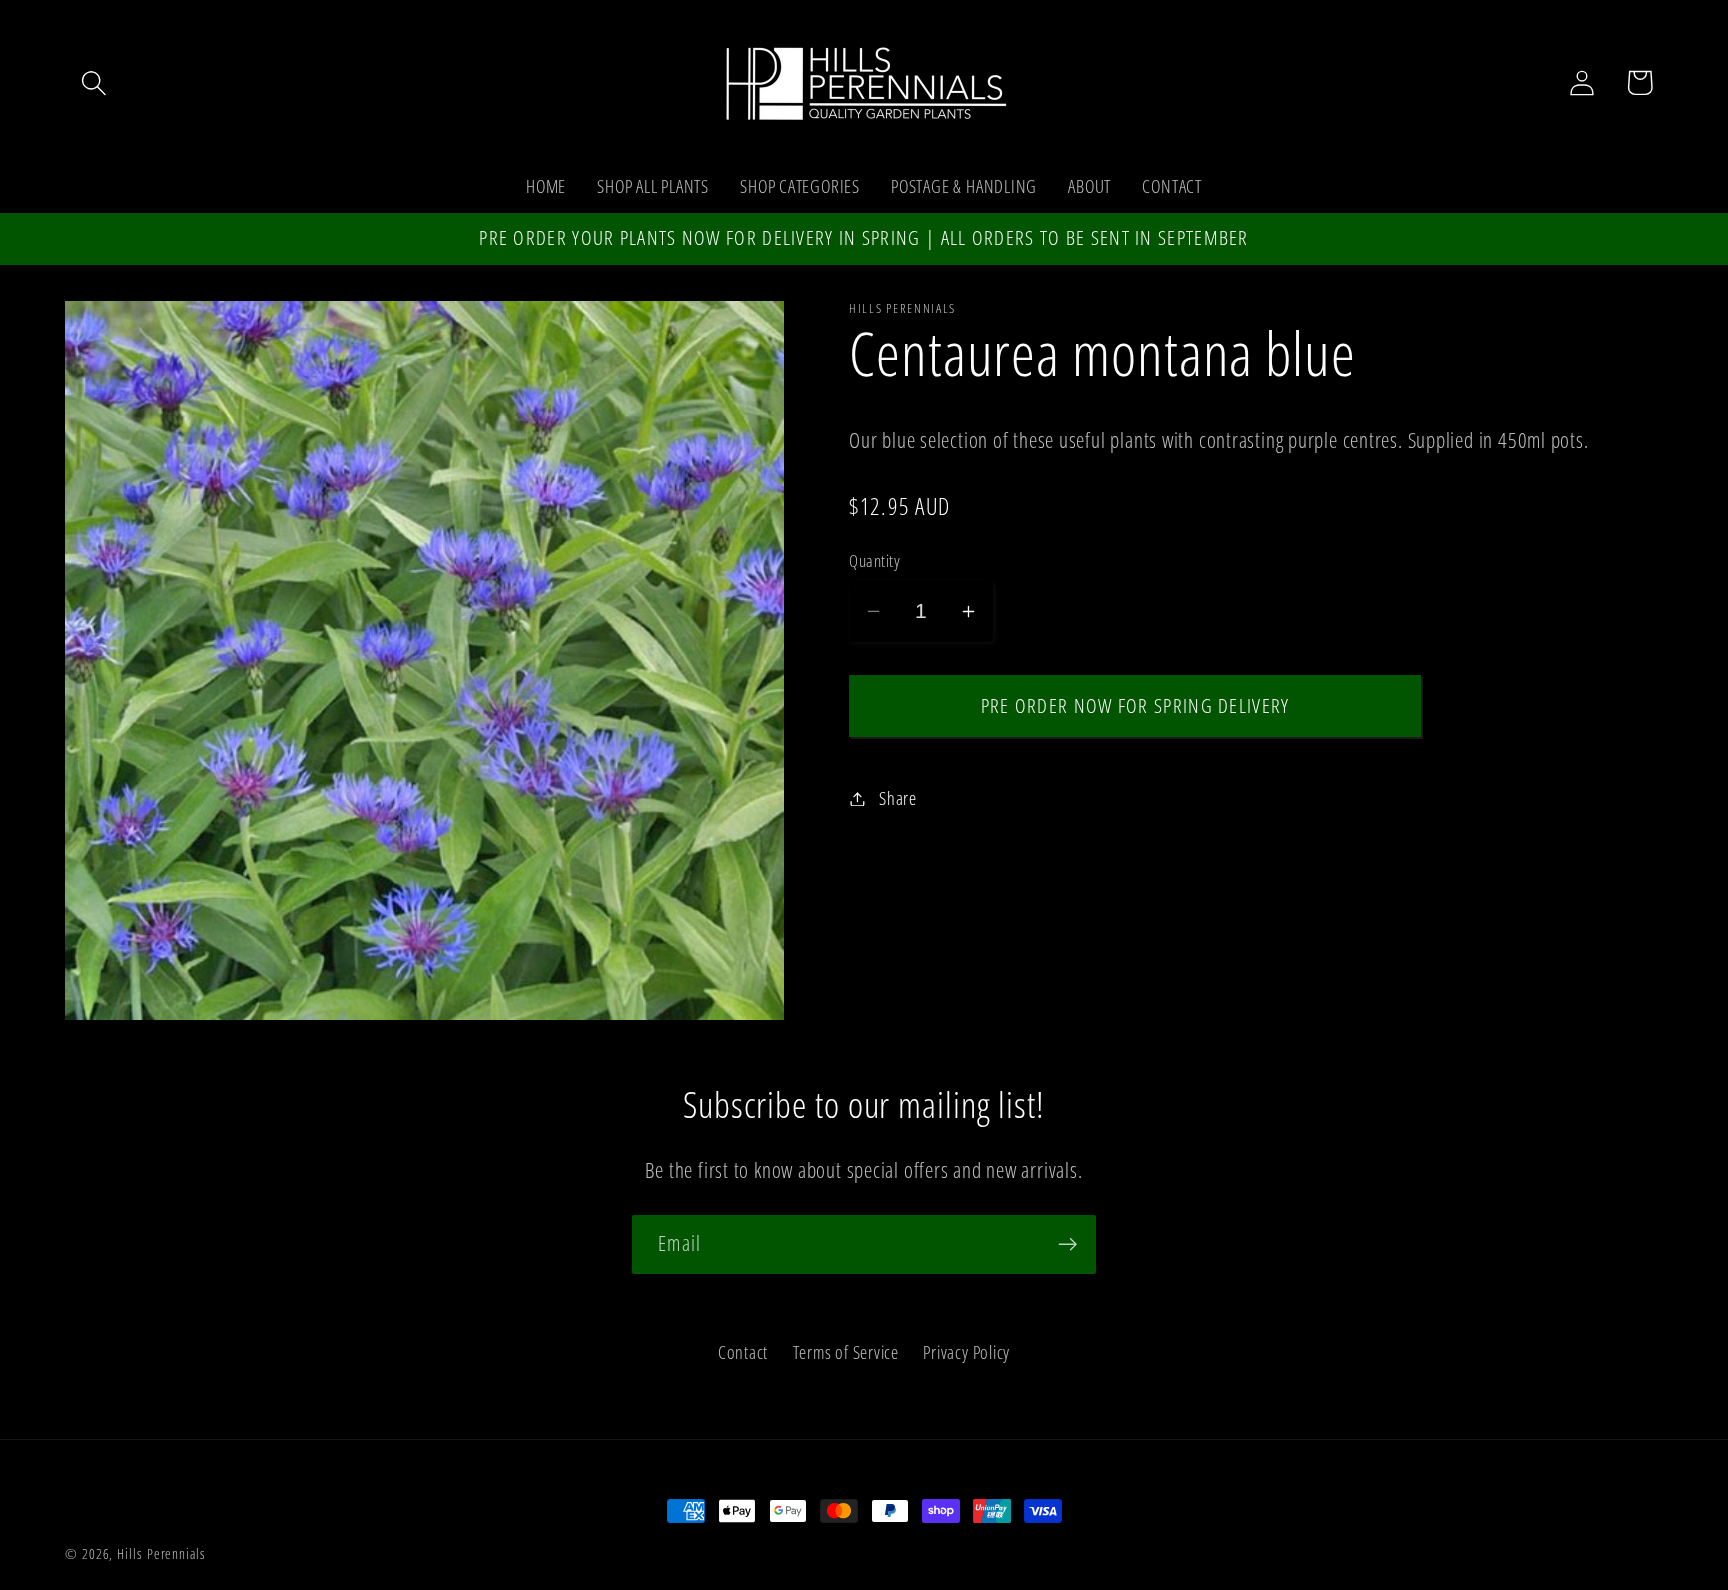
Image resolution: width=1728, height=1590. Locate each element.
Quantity (874, 560)
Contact (743, 1352)
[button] (93, 82)
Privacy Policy (966, 1352)
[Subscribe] (1067, 1244)
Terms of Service (846, 1352)
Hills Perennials (161, 1553)
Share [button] (898, 798)
